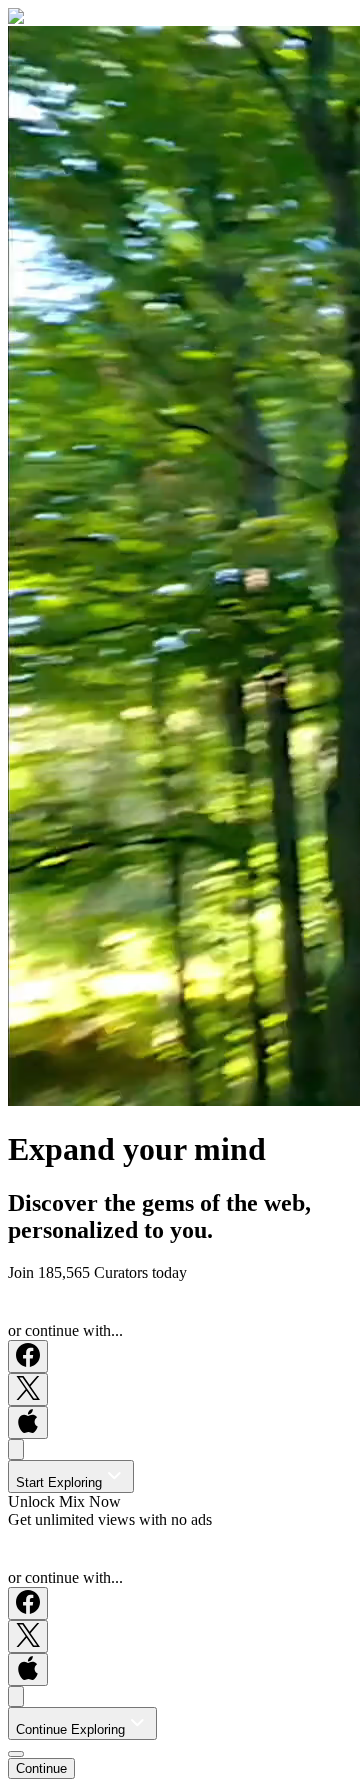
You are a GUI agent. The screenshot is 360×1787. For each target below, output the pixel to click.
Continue (41, 1768)
